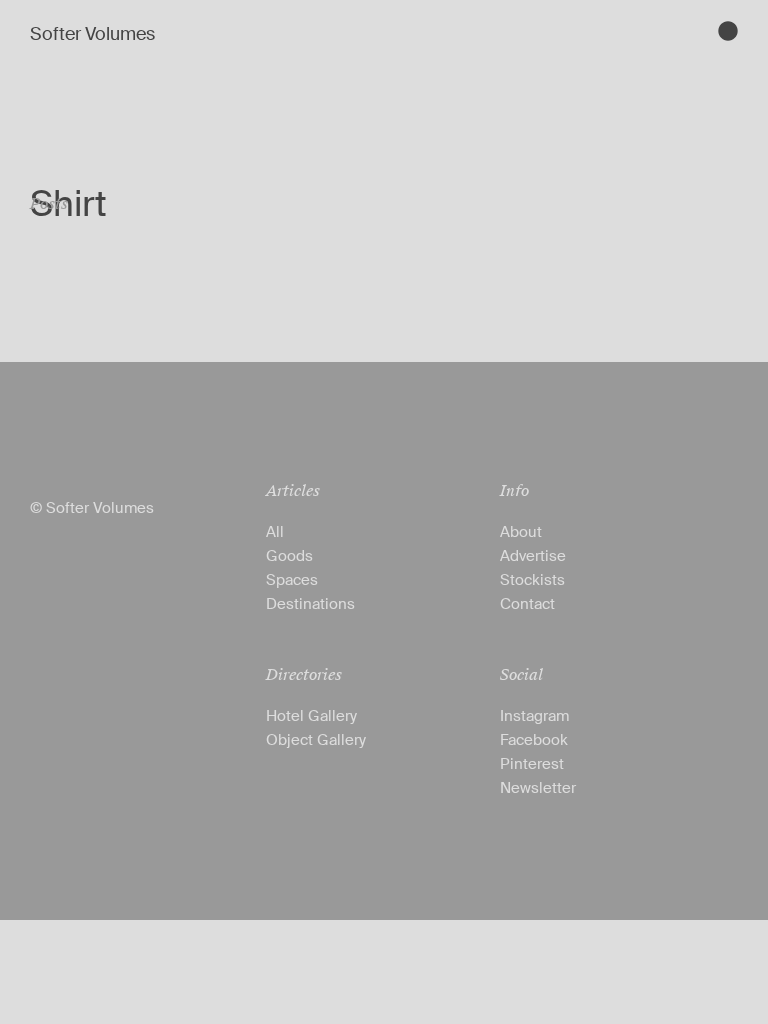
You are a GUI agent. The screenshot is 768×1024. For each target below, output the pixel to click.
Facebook (534, 740)
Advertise (533, 556)
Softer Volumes (92, 34)
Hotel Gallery (311, 716)
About (521, 532)
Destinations (310, 604)
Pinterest (532, 764)
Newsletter (538, 788)
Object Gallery (316, 740)
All (275, 532)
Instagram (534, 716)
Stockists (532, 580)
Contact (527, 604)
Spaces (292, 580)
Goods (289, 556)
